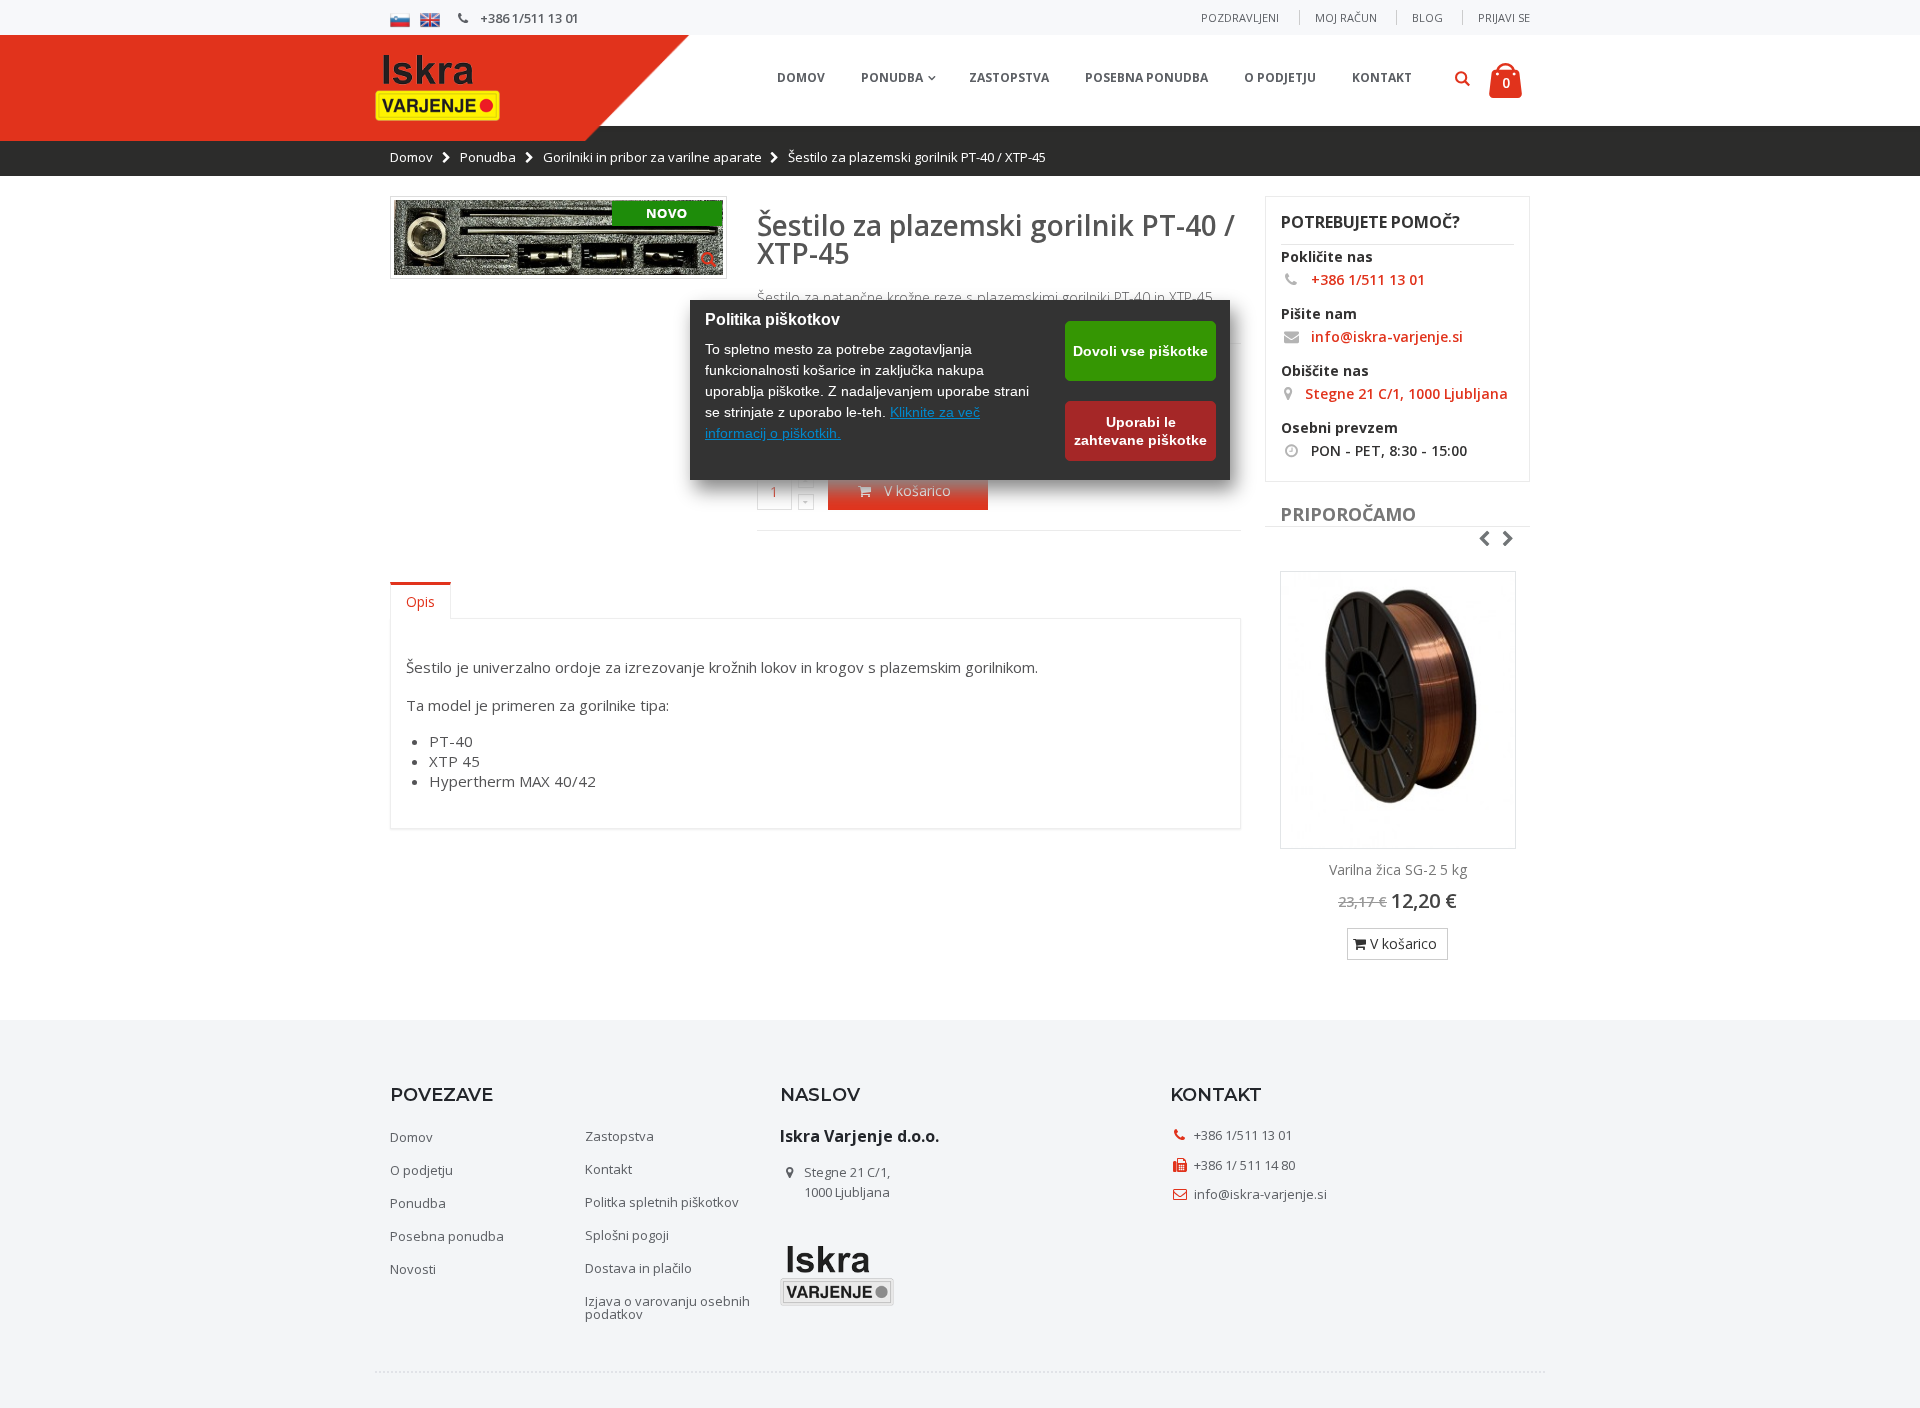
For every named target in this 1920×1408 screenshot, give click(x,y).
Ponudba (892, 77)
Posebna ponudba (1146, 77)
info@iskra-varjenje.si (1385, 336)
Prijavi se (1504, 17)
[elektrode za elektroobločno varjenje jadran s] (1398, 710)
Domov (411, 157)
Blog (1427, 17)
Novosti (413, 1269)
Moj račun (1346, 17)
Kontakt (1382, 77)
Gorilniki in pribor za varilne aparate (652, 157)
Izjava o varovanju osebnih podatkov (667, 1307)
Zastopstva (1009, 77)
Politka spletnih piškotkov (662, 1202)
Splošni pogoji (627, 1235)
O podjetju (1280, 77)
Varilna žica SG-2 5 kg (1398, 869)
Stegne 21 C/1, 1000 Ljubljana (1404, 393)
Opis (420, 601)
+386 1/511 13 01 (528, 18)
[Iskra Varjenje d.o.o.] (437, 84)
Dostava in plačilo (638, 1268)
